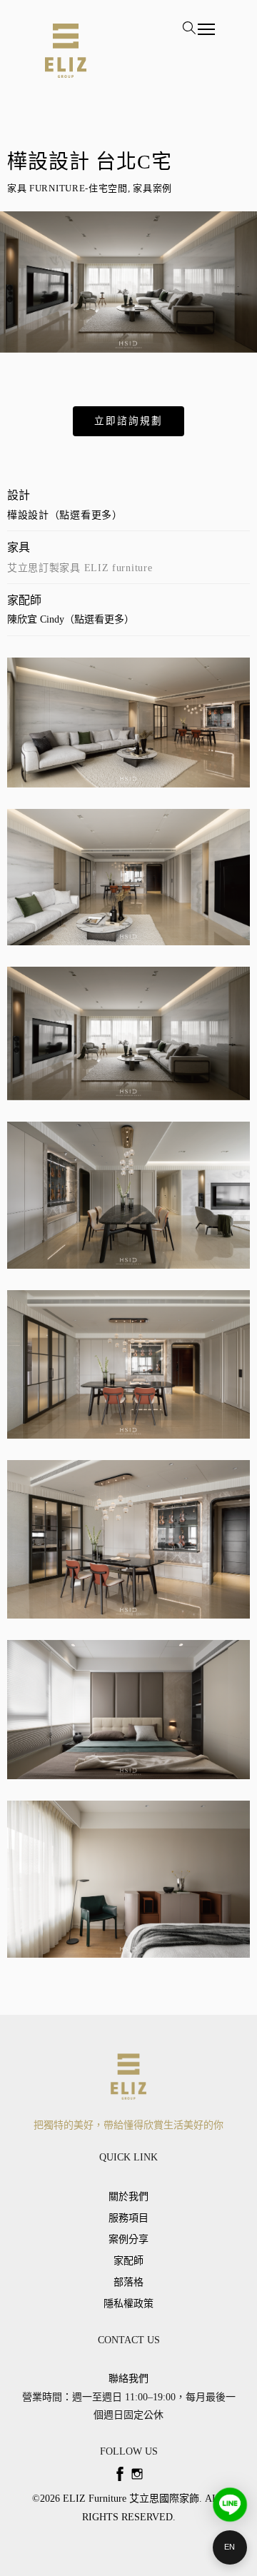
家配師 (128, 2261)
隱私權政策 (128, 2304)
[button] (128, 421)
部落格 (128, 2282)
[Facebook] (120, 2474)
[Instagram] (137, 2474)
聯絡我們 (128, 2379)
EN (230, 2547)
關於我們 (128, 2197)
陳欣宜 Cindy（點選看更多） (71, 619)
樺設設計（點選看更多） (65, 515)
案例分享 (128, 2239)
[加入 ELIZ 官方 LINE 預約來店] (230, 2505)
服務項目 (128, 2218)
